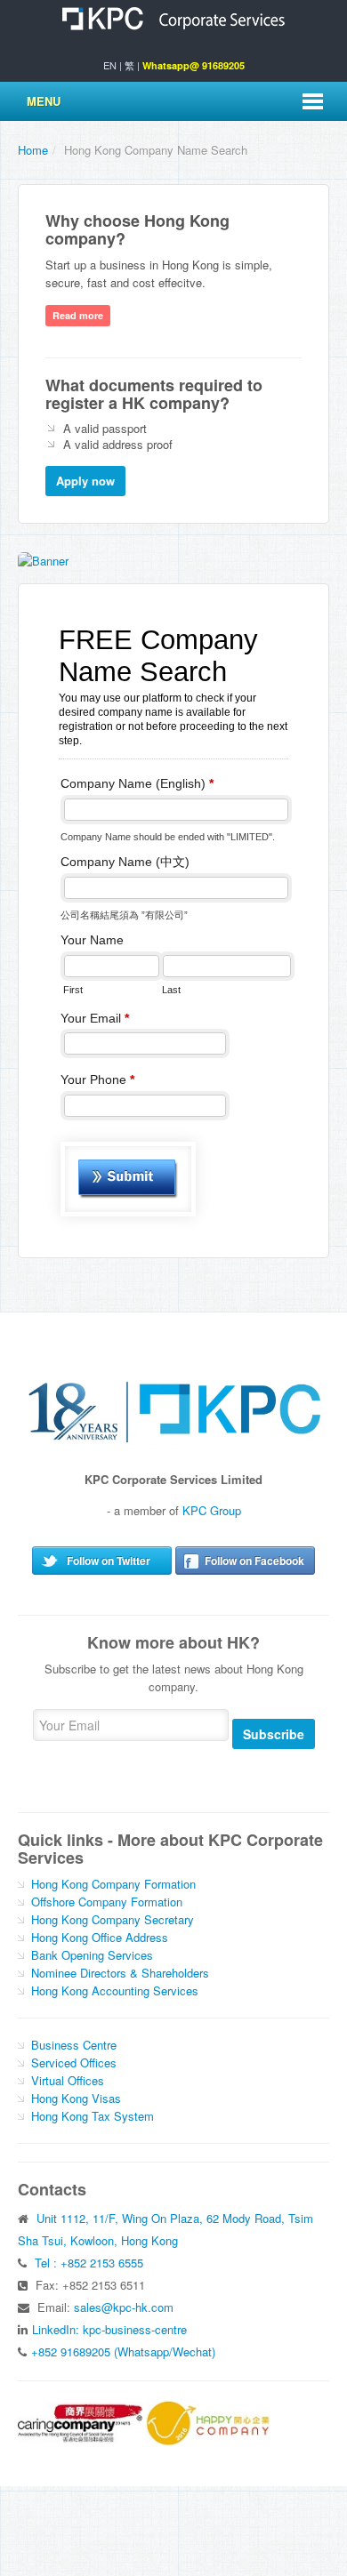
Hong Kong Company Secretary (113, 1919)
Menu (44, 101)
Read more (78, 315)
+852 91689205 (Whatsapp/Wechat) (123, 2351)
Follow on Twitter (109, 1561)
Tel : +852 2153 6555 (89, 2263)
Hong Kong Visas (76, 2098)
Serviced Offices (74, 2062)
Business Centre (74, 2045)
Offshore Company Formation (107, 1902)
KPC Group (212, 1510)
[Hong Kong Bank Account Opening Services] (43, 559)
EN (110, 65)
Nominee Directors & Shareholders (120, 1973)
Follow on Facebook (254, 1561)
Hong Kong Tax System (93, 2116)
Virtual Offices (68, 2080)
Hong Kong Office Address (100, 1937)
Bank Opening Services (92, 1955)
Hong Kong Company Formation (113, 1884)
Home (33, 150)
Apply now (85, 481)
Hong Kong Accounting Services (115, 1990)
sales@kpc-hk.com (124, 2307)
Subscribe (274, 1734)
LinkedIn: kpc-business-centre (109, 2329)
